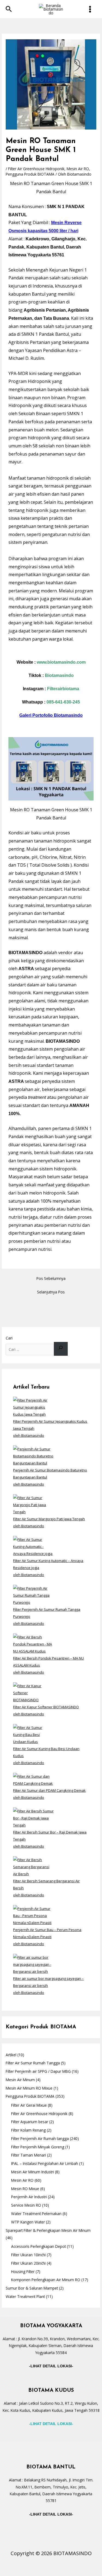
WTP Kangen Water (28, 2222)
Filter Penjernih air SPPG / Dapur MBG (38, 2071)
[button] (9, 9)
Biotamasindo (59, 675)
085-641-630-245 (63, 702)
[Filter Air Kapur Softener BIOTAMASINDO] (33, 1692)
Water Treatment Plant (25, 2296)
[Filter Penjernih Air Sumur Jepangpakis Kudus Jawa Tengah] (33, 1407)
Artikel (11, 2055)
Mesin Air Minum (20, 2080)
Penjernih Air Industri (29, 2197)
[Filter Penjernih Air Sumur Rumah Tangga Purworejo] (33, 1595)
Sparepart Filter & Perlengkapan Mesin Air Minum (48, 2230)
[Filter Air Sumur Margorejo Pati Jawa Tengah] (33, 1504)
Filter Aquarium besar (30, 2122)
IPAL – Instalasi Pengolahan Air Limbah (45, 2163)
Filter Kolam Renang (28, 2130)
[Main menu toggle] (90, 9)
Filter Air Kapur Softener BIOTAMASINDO (46, 1707)
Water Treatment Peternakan (36, 2214)
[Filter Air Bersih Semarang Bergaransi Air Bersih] (33, 1866)
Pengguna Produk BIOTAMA (30, 174)
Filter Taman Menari (29, 2155)
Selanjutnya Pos (51, 1292)
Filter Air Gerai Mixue (29, 2105)
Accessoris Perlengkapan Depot (38, 2246)
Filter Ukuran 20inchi (28, 2263)
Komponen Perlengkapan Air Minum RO (46, 2280)
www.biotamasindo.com (61, 662)
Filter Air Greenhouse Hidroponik (36, 169)
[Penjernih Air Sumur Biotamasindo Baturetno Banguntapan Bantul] (33, 1455)
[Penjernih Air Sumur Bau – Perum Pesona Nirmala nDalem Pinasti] (33, 1915)
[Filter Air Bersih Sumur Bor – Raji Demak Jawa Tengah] (33, 1818)
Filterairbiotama (63, 689)
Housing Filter (23, 2272)
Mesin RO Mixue (25, 2189)
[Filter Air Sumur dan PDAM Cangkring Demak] (33, 1779)
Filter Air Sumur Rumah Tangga (33, 2063)
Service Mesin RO (26, 2205)
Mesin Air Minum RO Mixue (29, 2088)
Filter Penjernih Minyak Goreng (38, 2147)
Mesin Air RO (78, 169)
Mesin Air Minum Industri (33, 2172)
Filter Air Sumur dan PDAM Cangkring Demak (49, 1790)
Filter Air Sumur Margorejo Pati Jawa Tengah (49, 1519)
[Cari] (61, 1349)
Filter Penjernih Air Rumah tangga (40, 2138)
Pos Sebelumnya (51, 1278)
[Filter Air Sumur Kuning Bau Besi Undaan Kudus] (33, 1734)
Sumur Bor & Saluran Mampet (32, 2288)
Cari (9, 1338)
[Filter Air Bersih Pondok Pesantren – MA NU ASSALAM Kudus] (33, 1644)
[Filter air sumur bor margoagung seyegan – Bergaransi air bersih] (33, 1964)
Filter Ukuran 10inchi (28, 2255)
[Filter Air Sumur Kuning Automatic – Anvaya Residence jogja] (33, 1546)
